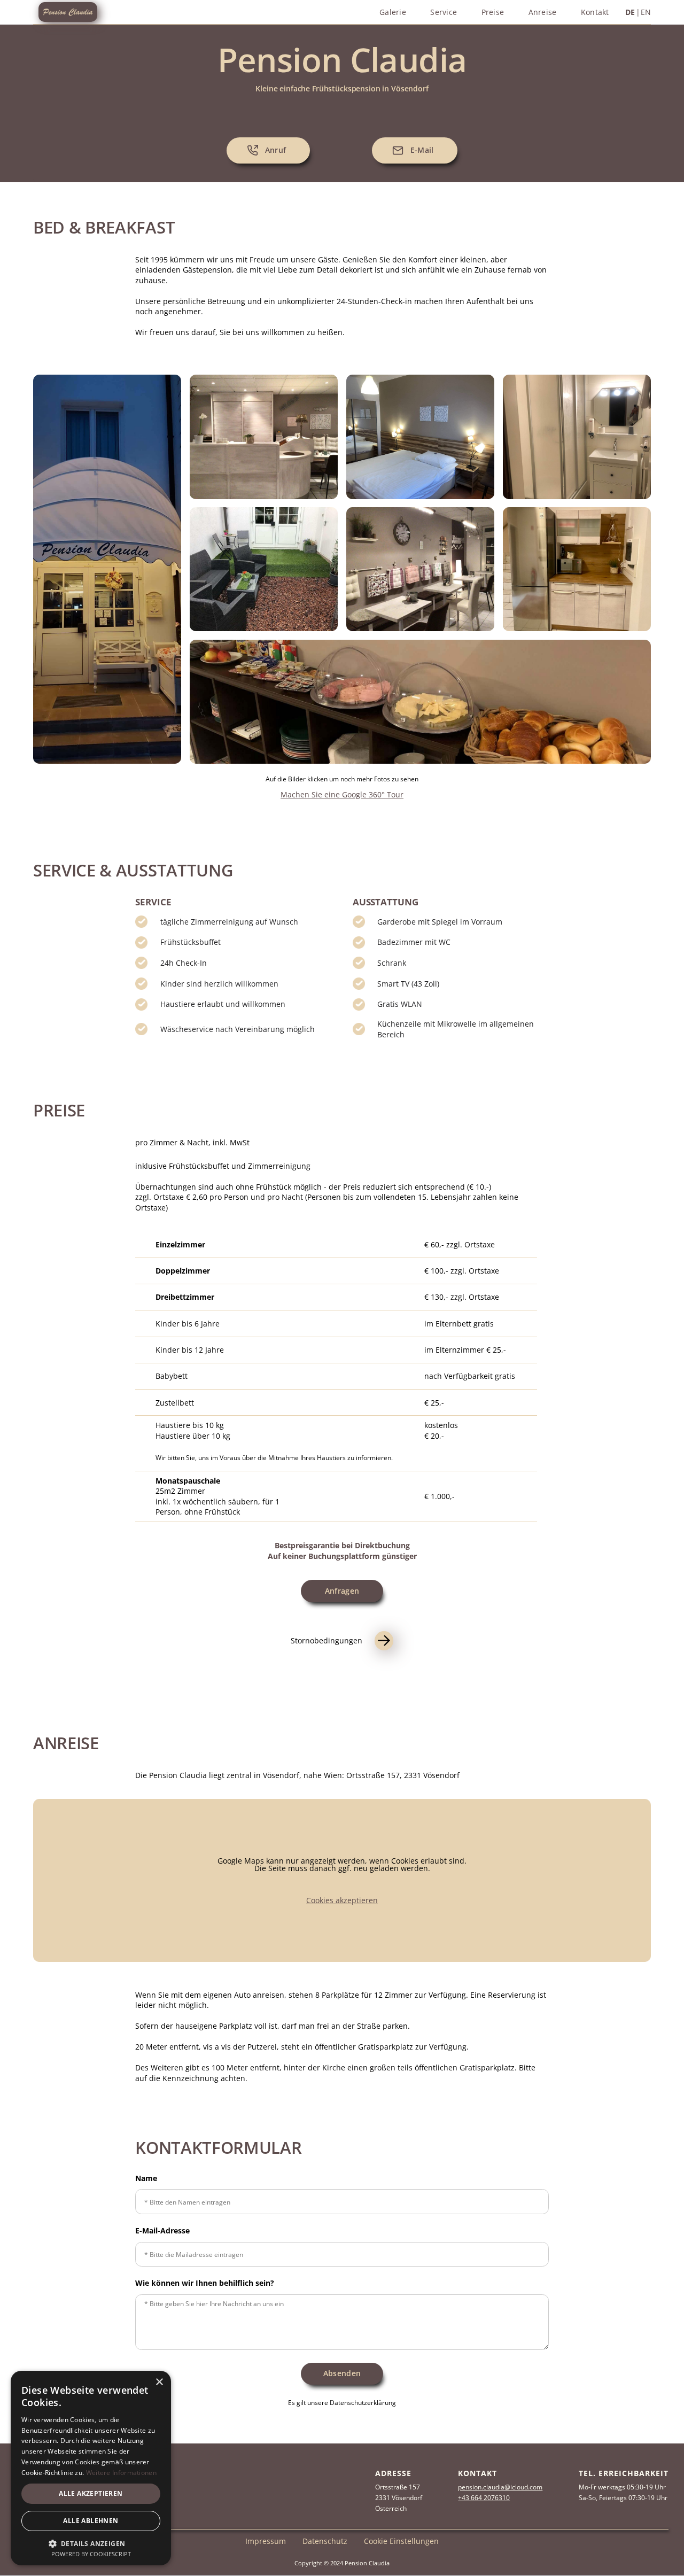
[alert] (91, 2468)
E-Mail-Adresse (162, 2231)
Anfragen (342, 1591)
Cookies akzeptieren (342, 1900)
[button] (91, 2543)
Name (146, 2178)
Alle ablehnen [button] (91, 2521)
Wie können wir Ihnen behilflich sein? (205, 2283)
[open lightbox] (107, 569)
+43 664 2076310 (484, 2498)
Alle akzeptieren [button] (91, 2493)
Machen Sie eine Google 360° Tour (342, 794)
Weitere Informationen (121, 2473)
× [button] (159, 2382)
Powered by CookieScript (91, 2554)
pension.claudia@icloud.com (500, 2487)
